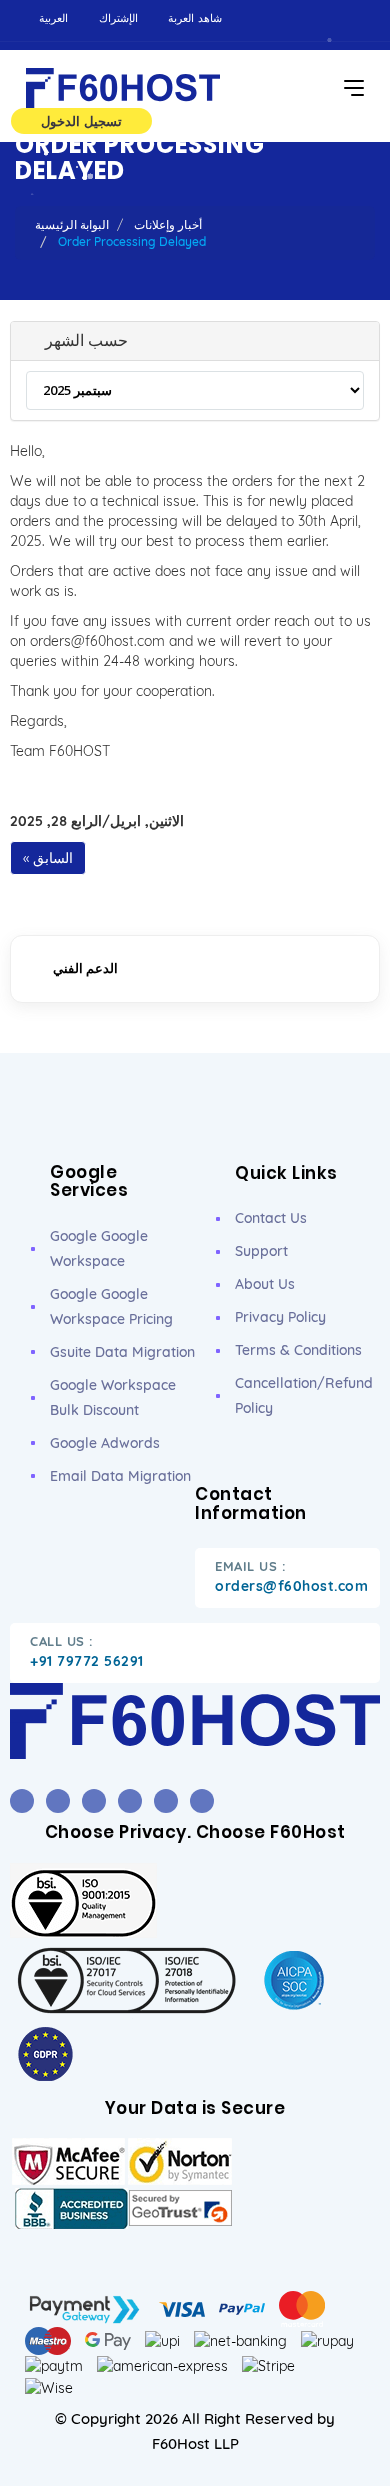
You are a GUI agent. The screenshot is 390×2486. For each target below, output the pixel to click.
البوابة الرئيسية (72, 224)
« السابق (48, 858)
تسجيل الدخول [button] (81, 121)
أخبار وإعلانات (168, 224)
